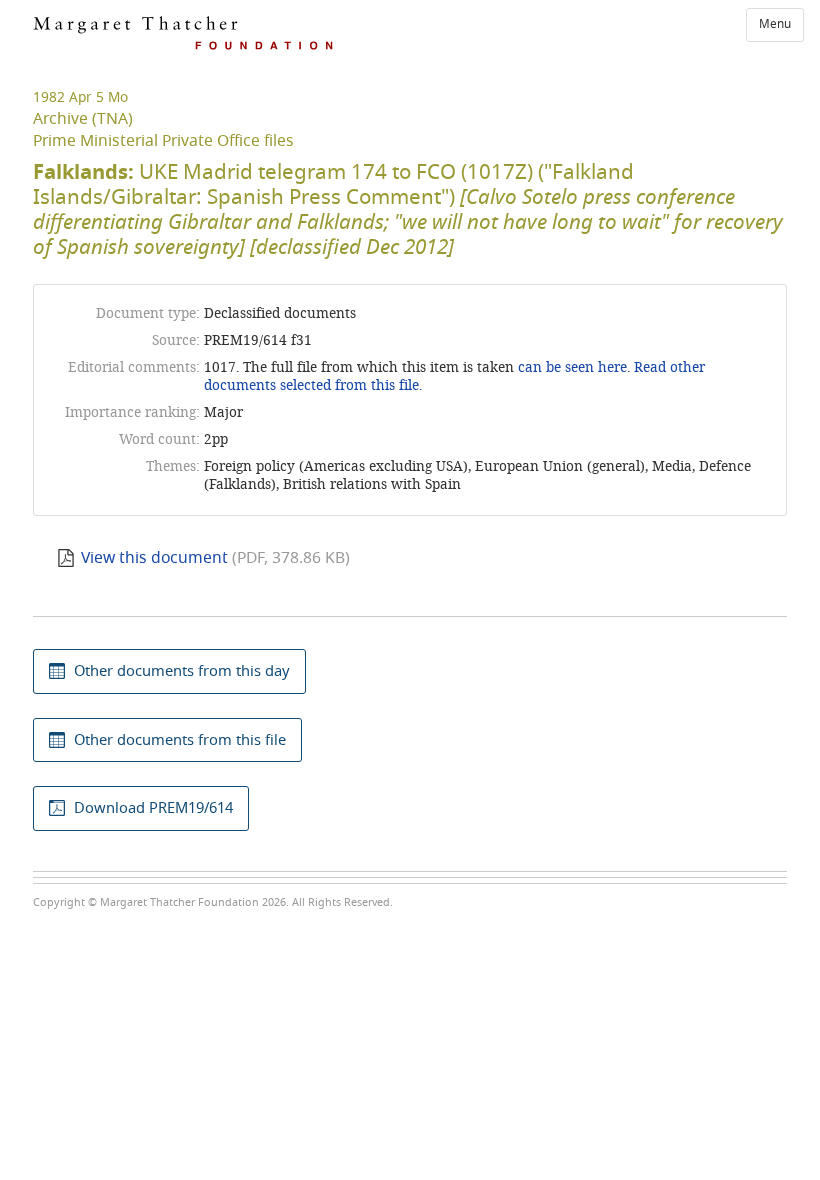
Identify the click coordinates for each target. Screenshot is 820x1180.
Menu (775, 24)
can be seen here (570, 367)
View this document (154, 558)
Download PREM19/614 (153, 808)
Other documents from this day (182, 671)
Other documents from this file (180, 740)
